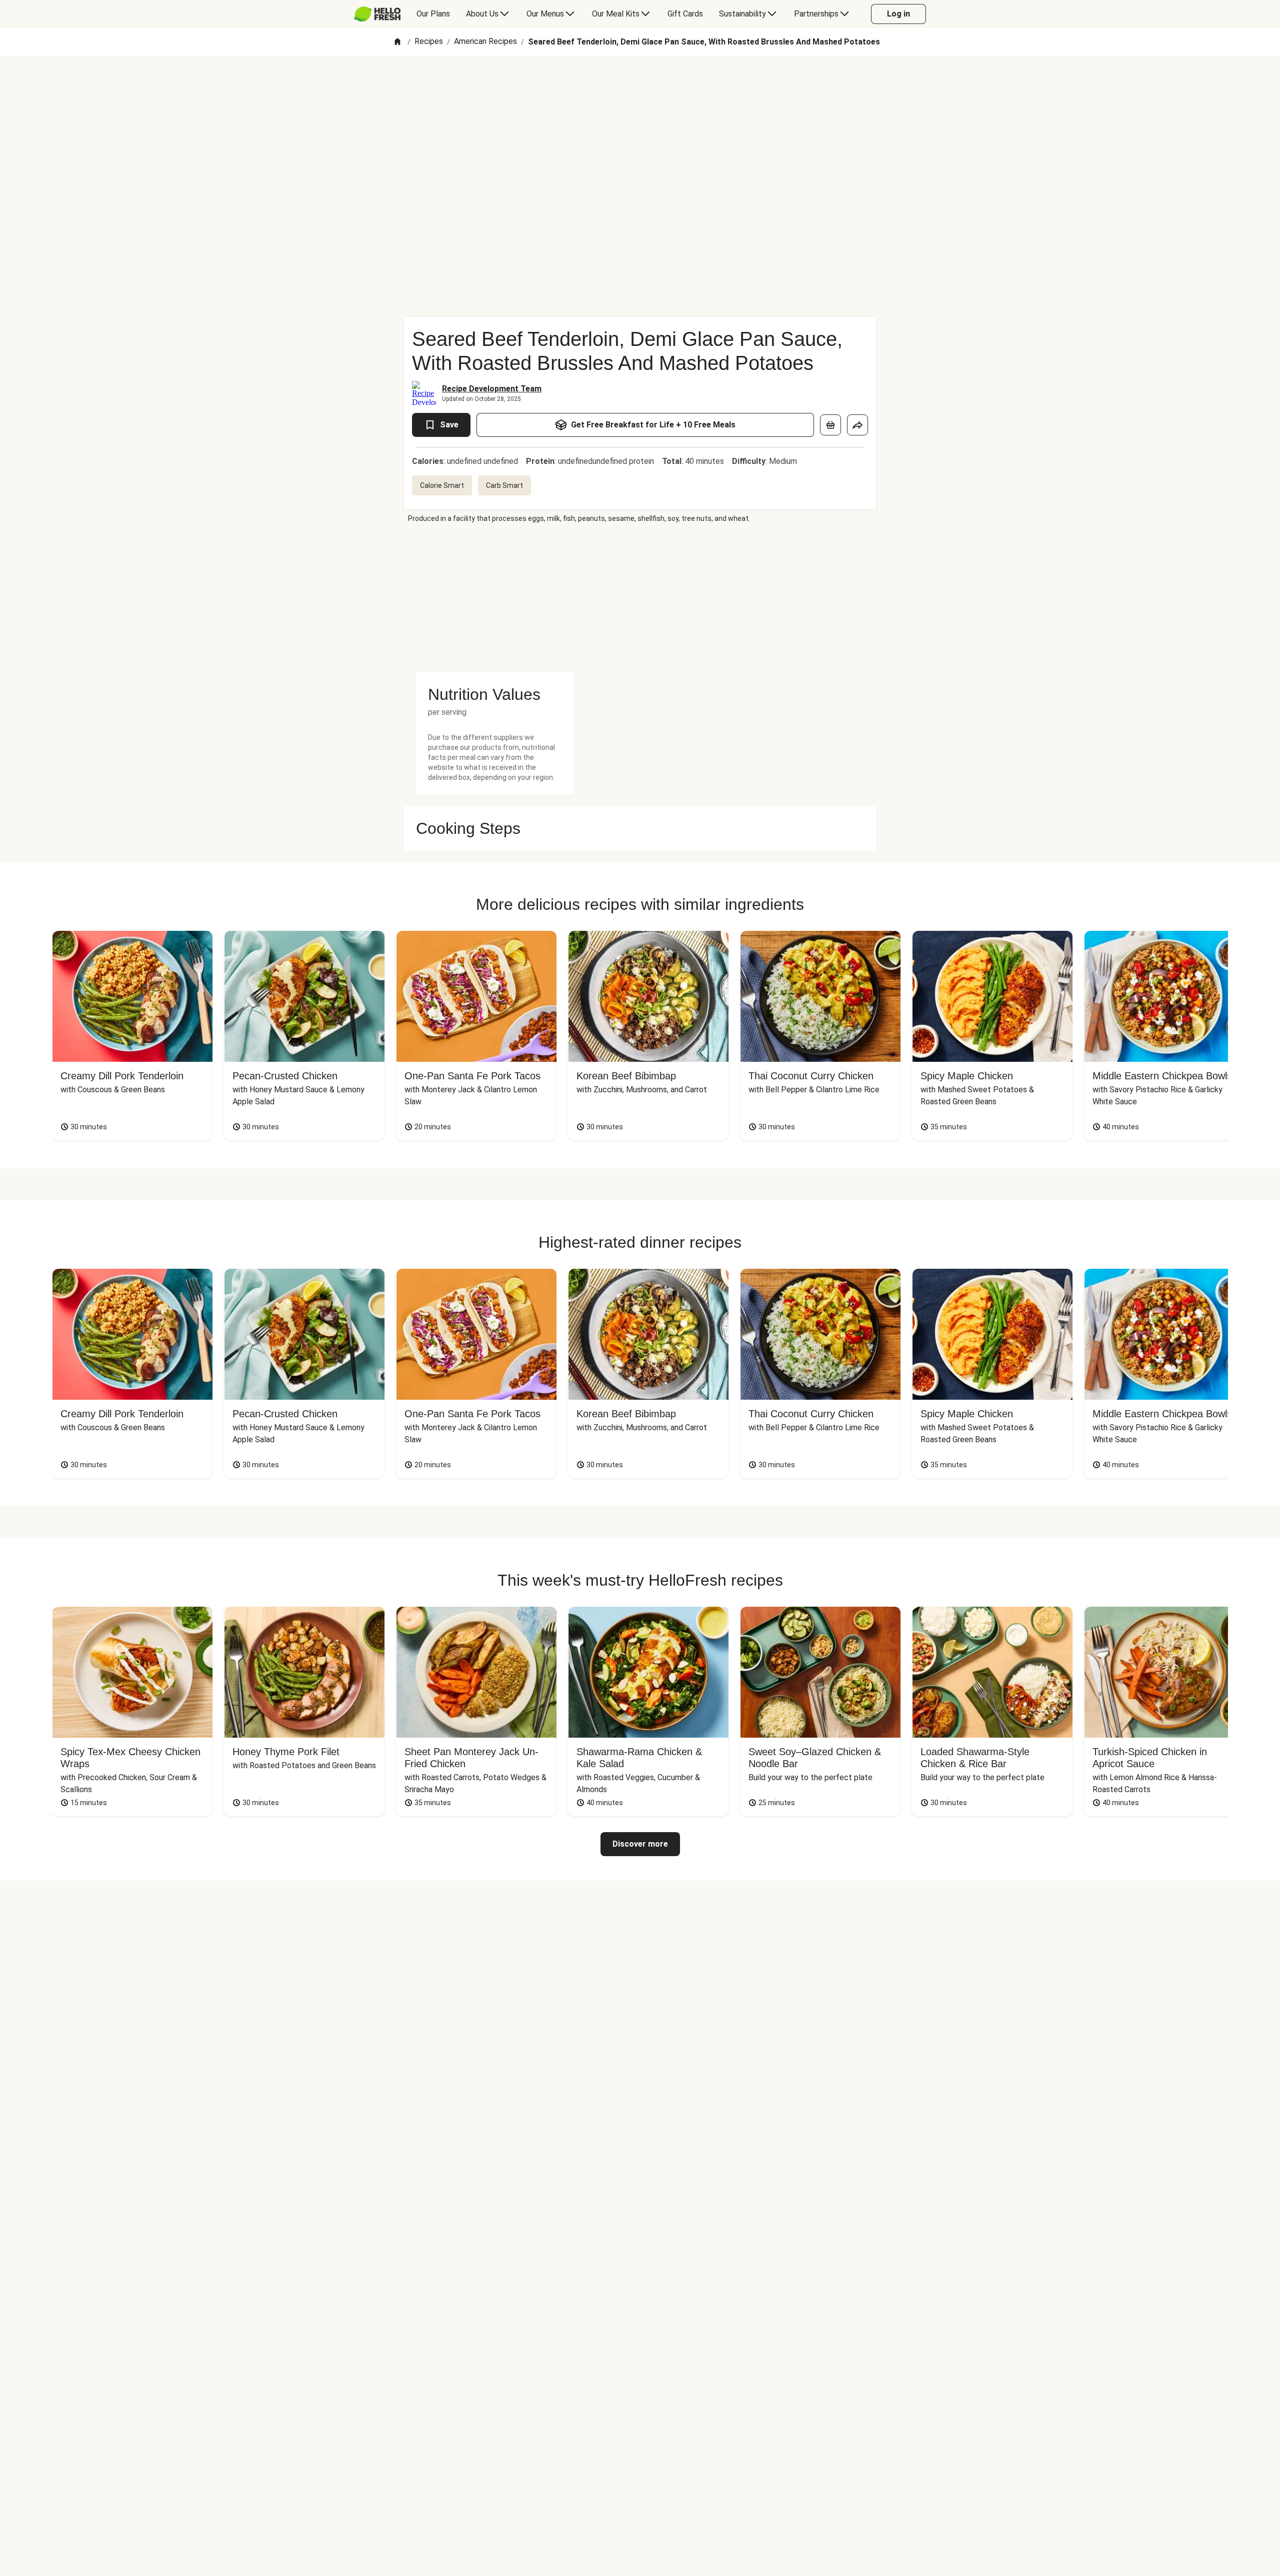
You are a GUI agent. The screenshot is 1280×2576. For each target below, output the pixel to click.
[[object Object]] (830, 425)
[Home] (397, 42)
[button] (495, 694)
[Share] (857, 425)
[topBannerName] (640, 84)
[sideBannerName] (494, 598)
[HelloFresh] (377, 14)
